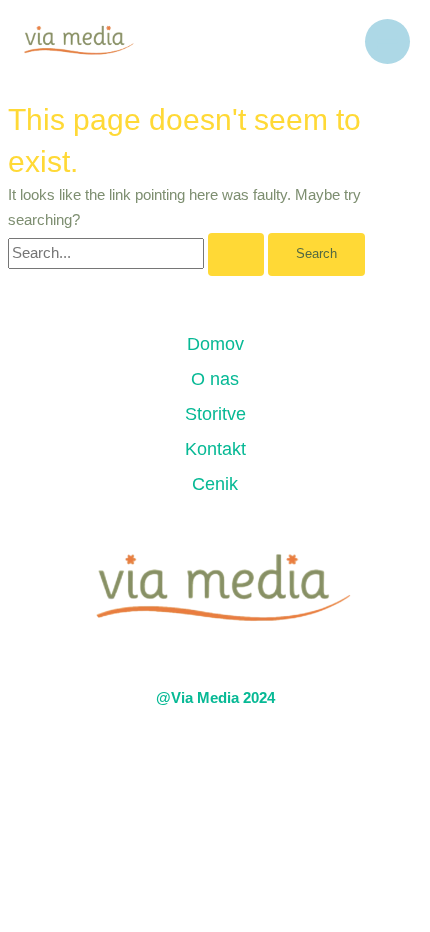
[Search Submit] (236, 254)
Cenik (215, 484)
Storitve (215, 414)
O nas (215, 379)
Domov (215, 344)
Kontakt (215, 449)
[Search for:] (138, 253)
